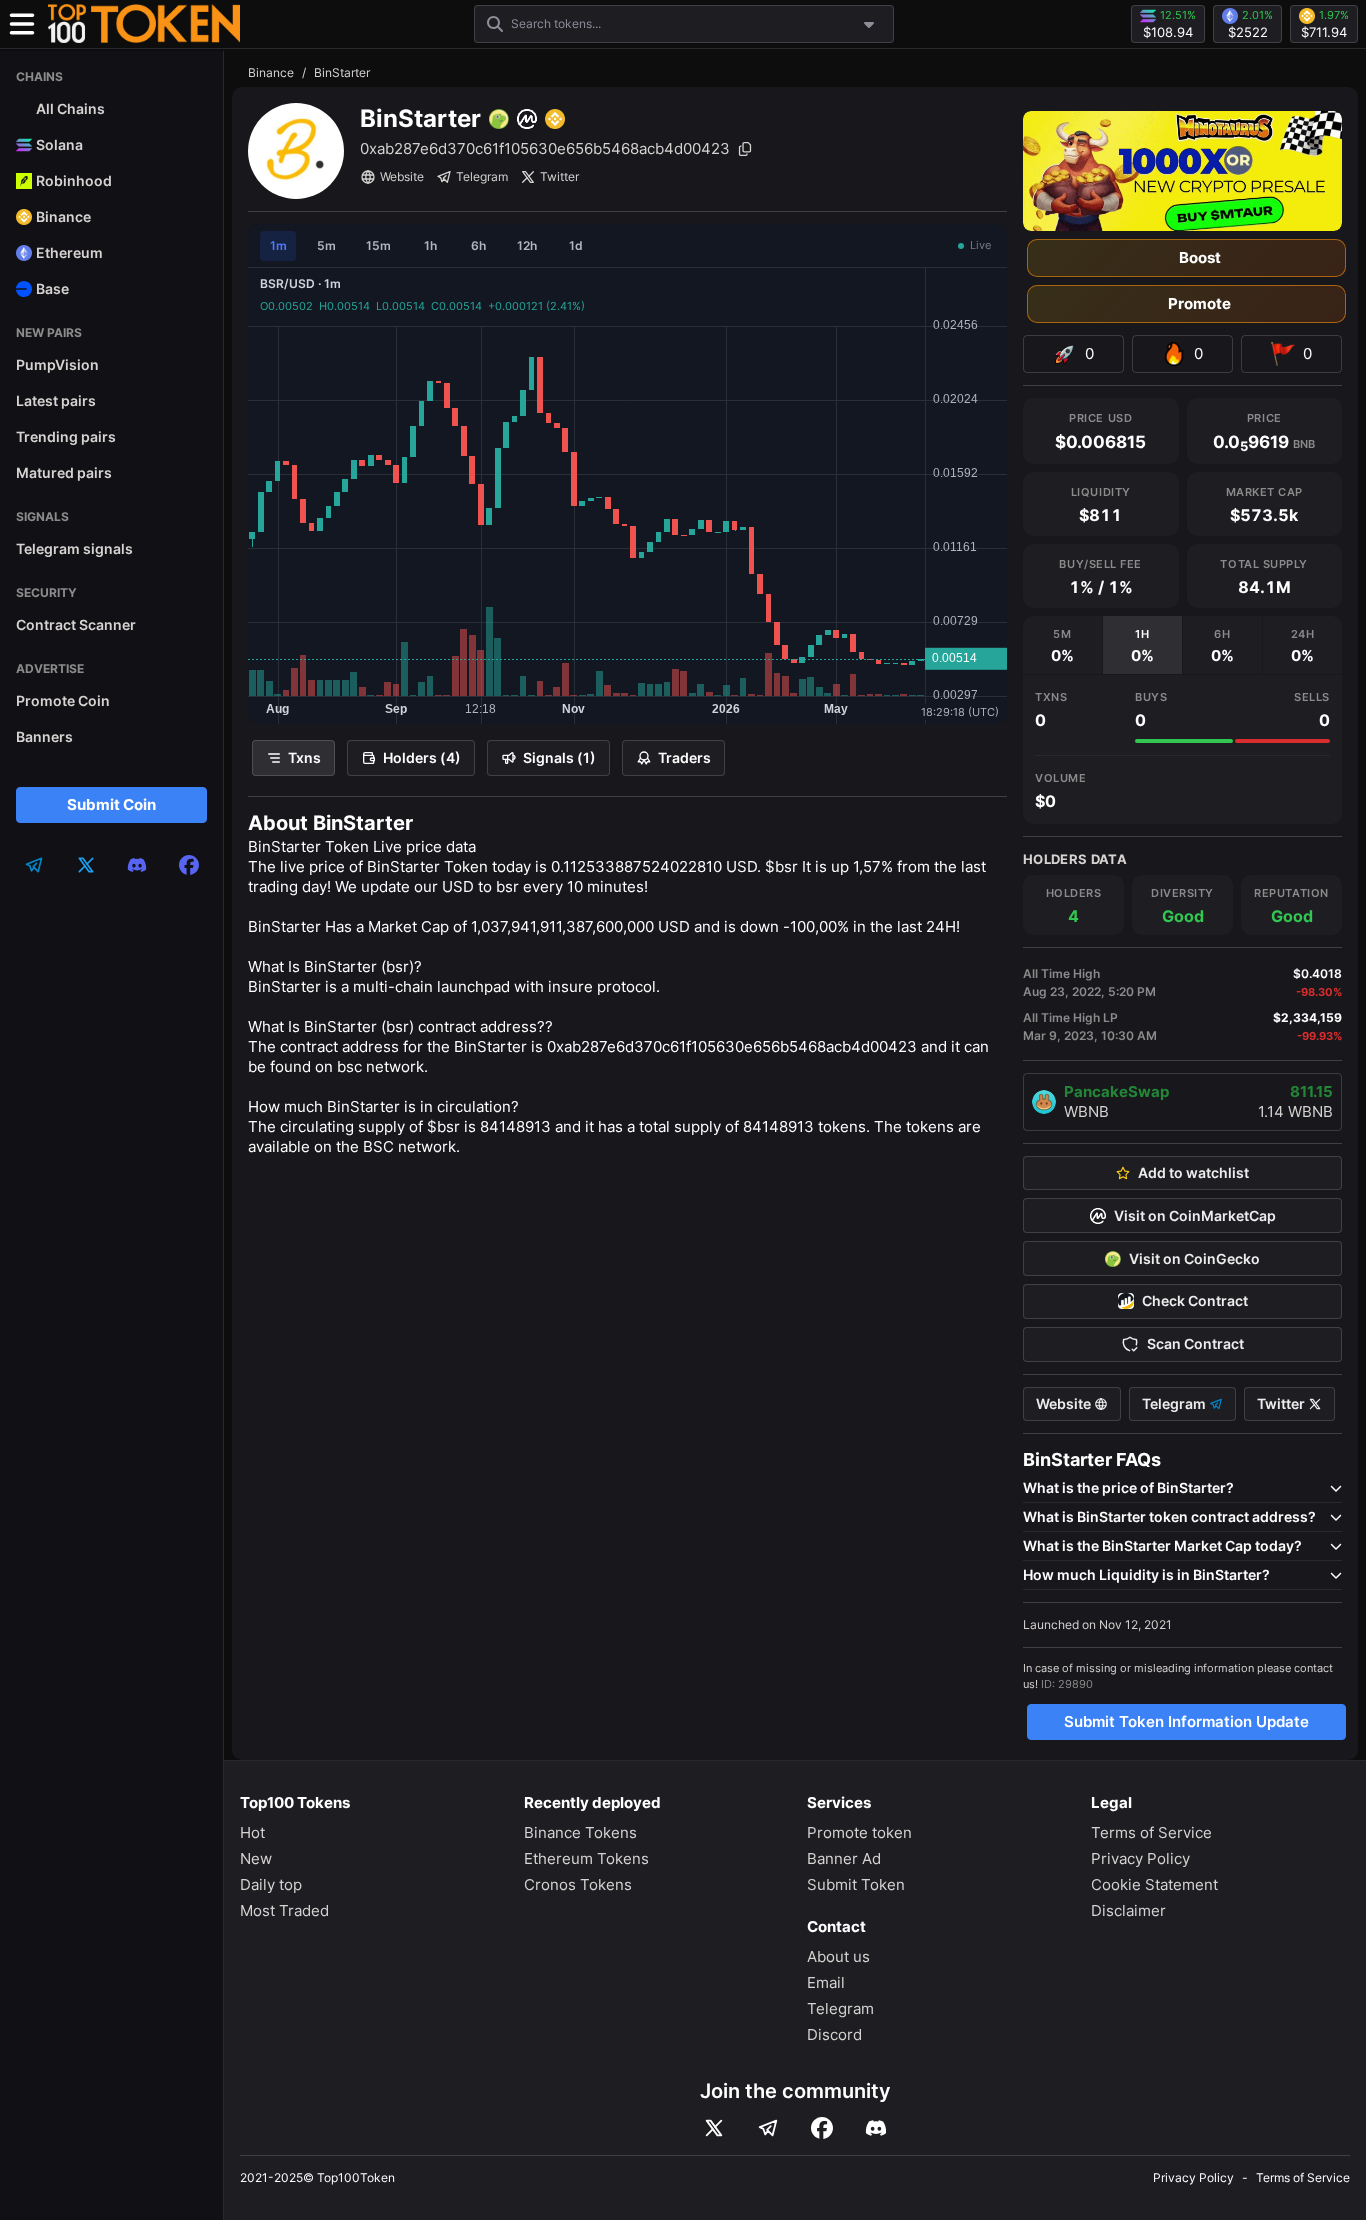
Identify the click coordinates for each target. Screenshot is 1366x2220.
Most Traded (284, 1910)
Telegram (482, 176)
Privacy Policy (1140, 1858)
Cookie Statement (1154, 1884)
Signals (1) (559, 757)
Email (826, 1982)
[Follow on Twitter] (714, 2128)
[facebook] (189, 865)
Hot (252, 1832)
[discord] (137, 865)
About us (838, 1956)
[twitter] (86, 865)
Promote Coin (63, 700)
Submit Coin (111, 804)
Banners (44, 736)
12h (527, 245)
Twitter (559, 176)
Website (402, 176)
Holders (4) (422, 757)
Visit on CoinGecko (1194, 1259)
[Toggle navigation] (22, 24)
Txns (304, 757)
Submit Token (856, 1884)
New (256, 1858)
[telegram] (34, 865)
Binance (271, 72)
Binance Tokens (580, 1832)
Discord (834, 2034)
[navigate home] (144, 24)
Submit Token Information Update (1186, 1721)
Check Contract (1195, 1301)
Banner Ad (844, 1858)
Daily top (271, 1884)
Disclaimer (1128, 1910)
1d (576, 245)
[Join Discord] (876, 2128)
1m (278, 245)
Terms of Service (1151, 1832)
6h (478, 245)
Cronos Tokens (578, 1884)
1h (430, 245)
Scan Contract (1195, 1344)
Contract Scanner (76, 624)
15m (378, 245)
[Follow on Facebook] (822, 2128)
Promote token (859, 1832)
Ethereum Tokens (586, 1858)
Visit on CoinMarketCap (1195, 1216)
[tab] (1062, 645)
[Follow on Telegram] (768, 2128)
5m (326, 245)
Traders (684, 757)
